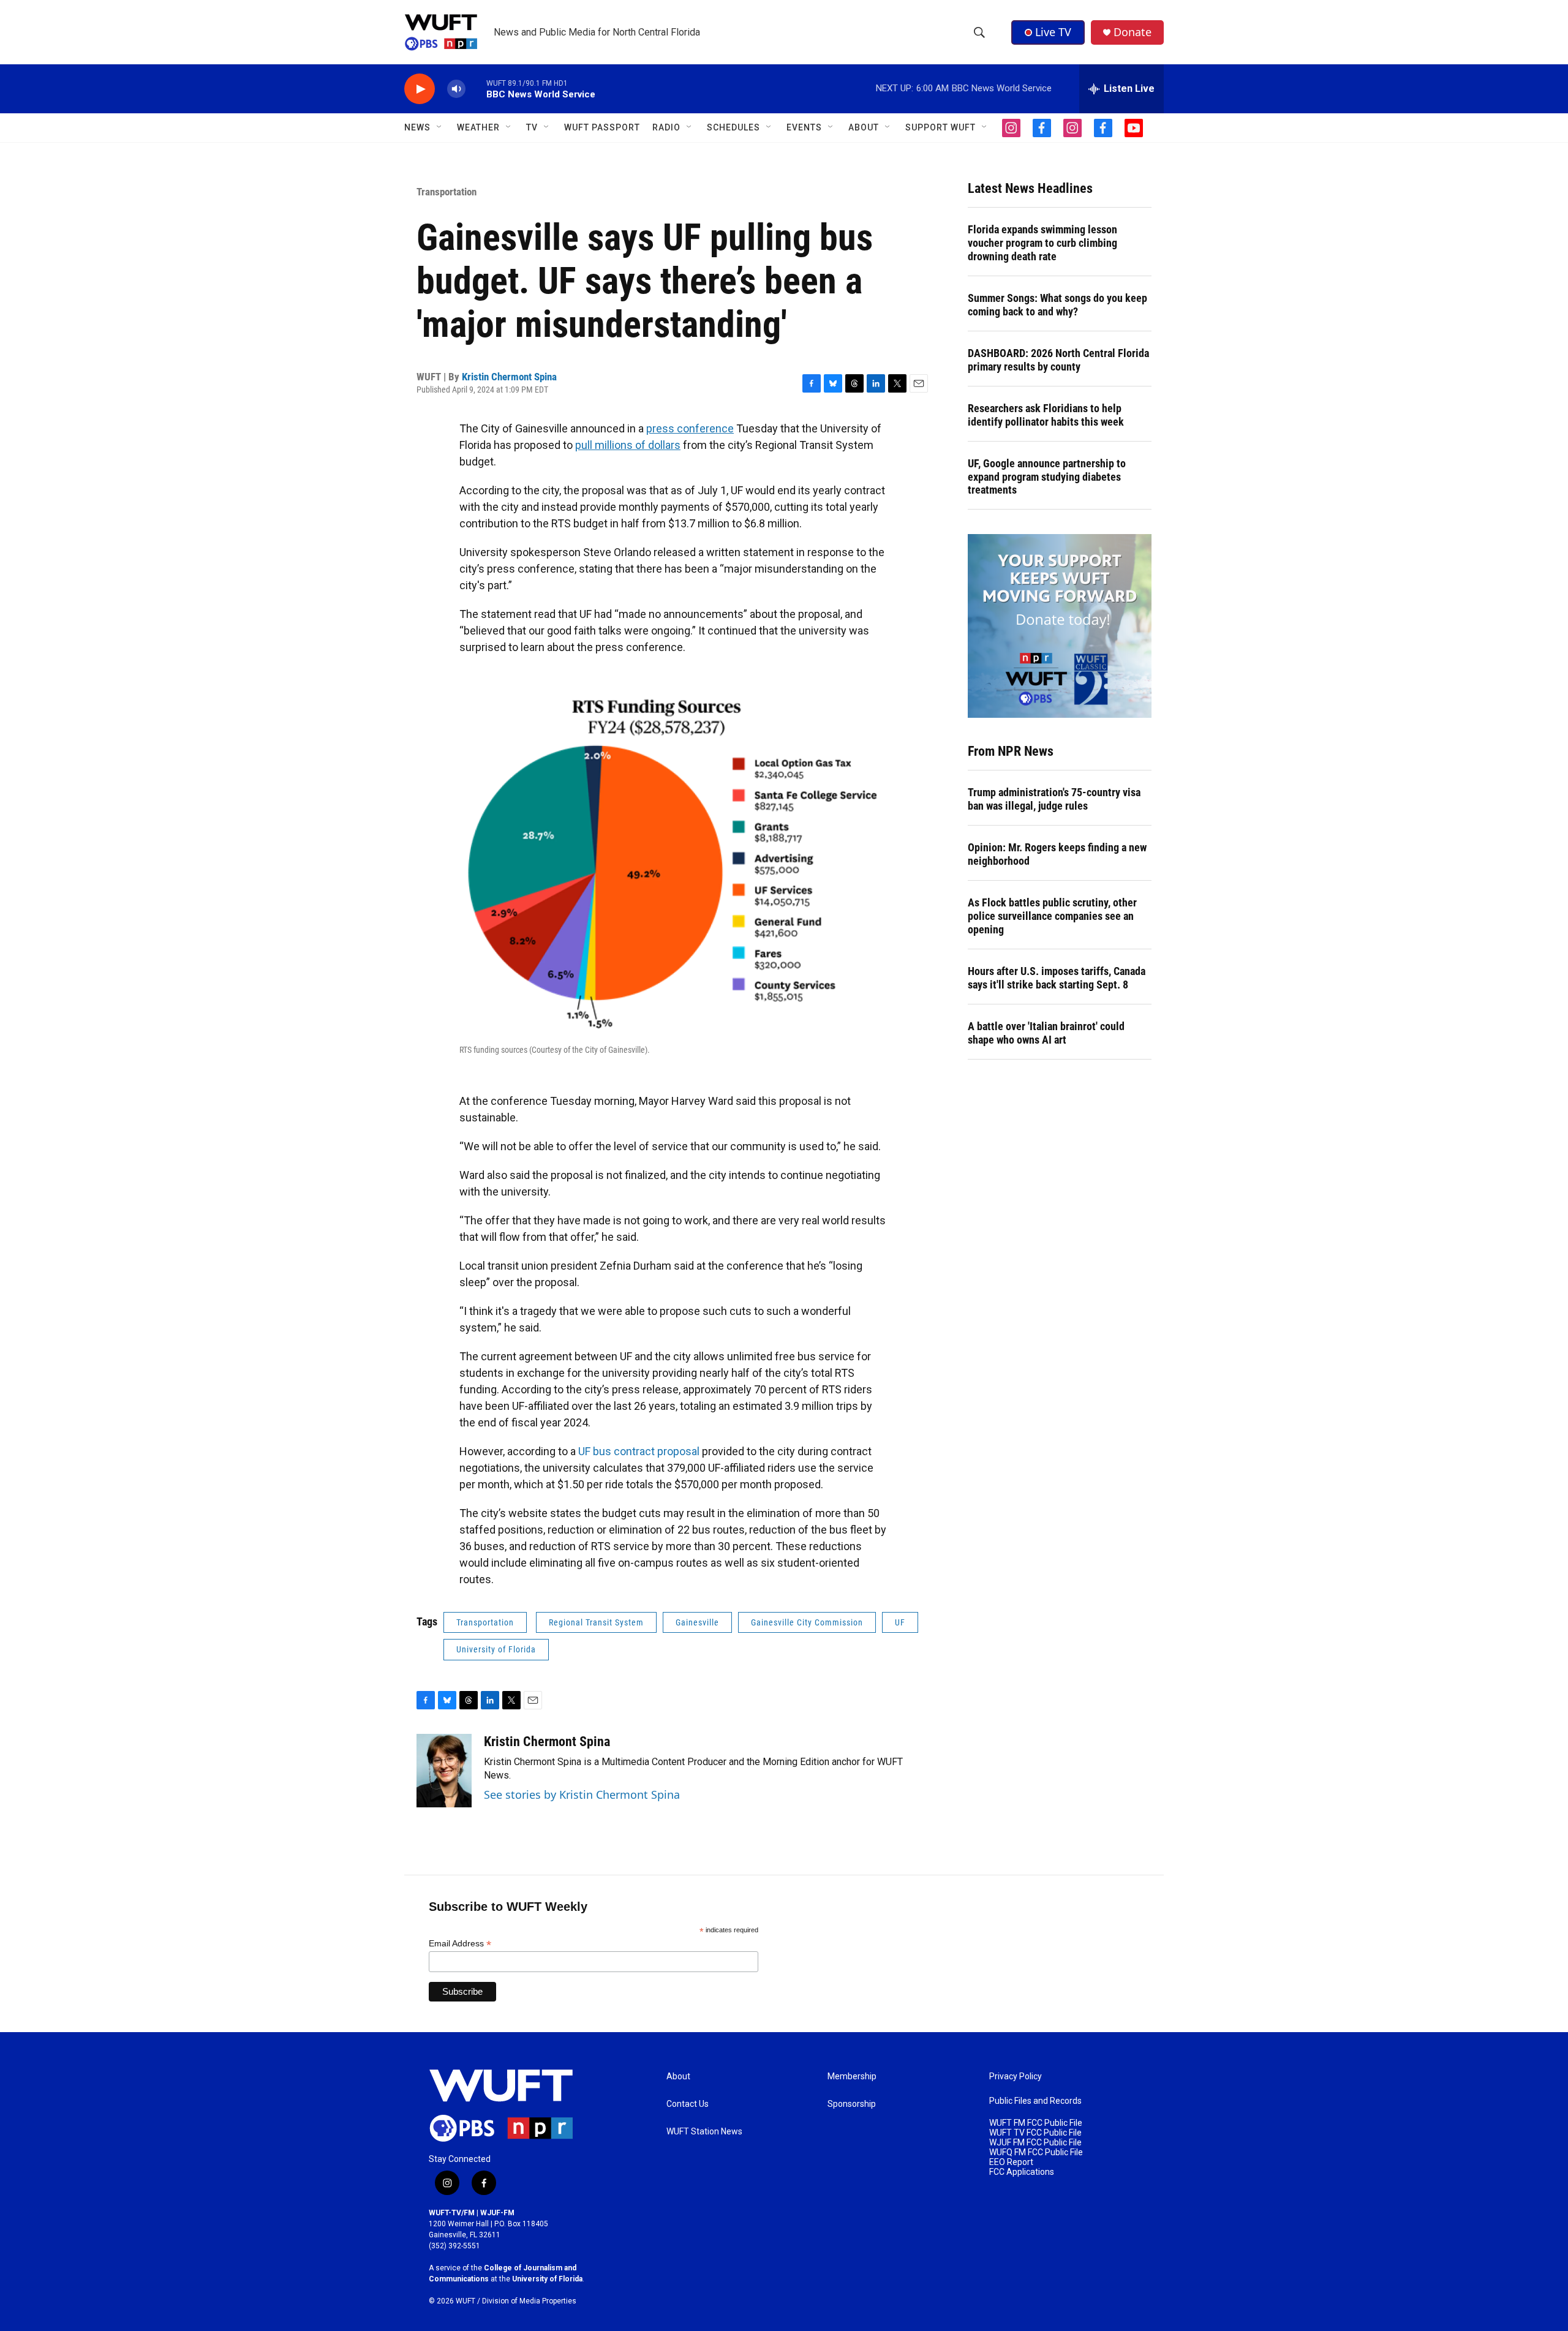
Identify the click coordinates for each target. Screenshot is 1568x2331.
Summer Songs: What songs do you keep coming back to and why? (1057, 305)
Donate (1133, 32)
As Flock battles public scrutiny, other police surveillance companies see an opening (1052, 916)
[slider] (476, 88)
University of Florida (496, 1649)
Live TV (1053, 32)
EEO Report (1011, 2162)
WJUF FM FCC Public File (1035, 2143)
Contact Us (688, 2104)
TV (532, 127)
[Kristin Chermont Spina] (444, 1771)
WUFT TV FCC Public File (1035, 2133)
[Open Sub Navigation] (440, 127)
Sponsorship (852, 2104)
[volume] (456, 89)
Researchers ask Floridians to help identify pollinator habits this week (1046, 415)
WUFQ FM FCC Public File (1036, 2152)
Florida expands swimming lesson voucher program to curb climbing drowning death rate (1042, 243)
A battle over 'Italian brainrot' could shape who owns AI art (1046, 1033)
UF (900, 1622)
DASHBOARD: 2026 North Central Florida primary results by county (1058, 360)
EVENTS (804, 127)
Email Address (460, 1944)
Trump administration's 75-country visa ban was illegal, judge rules (1054, 799)
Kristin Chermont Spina (509, 377)
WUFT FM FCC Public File (1036, 2123)
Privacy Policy (1016, 2077)
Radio (666, 127)
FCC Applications (1022, 2172)
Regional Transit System (596, 1622)
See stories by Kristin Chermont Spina (582, 1794)
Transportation (447, 192)
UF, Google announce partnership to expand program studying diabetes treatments (1047, 477)
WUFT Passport (602, 127)
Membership (852, 2077)
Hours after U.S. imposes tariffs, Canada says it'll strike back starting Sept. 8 (1057, 978)
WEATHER (478, 127)
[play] (420, 89)
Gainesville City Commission (807, 1622)
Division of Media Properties (529, 2301)
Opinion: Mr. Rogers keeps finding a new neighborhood (1057, 854)
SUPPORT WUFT (940, 127)
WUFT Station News (704, 2132)
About (678, 2077)
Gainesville (697, 1622)
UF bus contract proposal (639, 1451)
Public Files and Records (1035, 2101)
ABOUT (864, 127)
